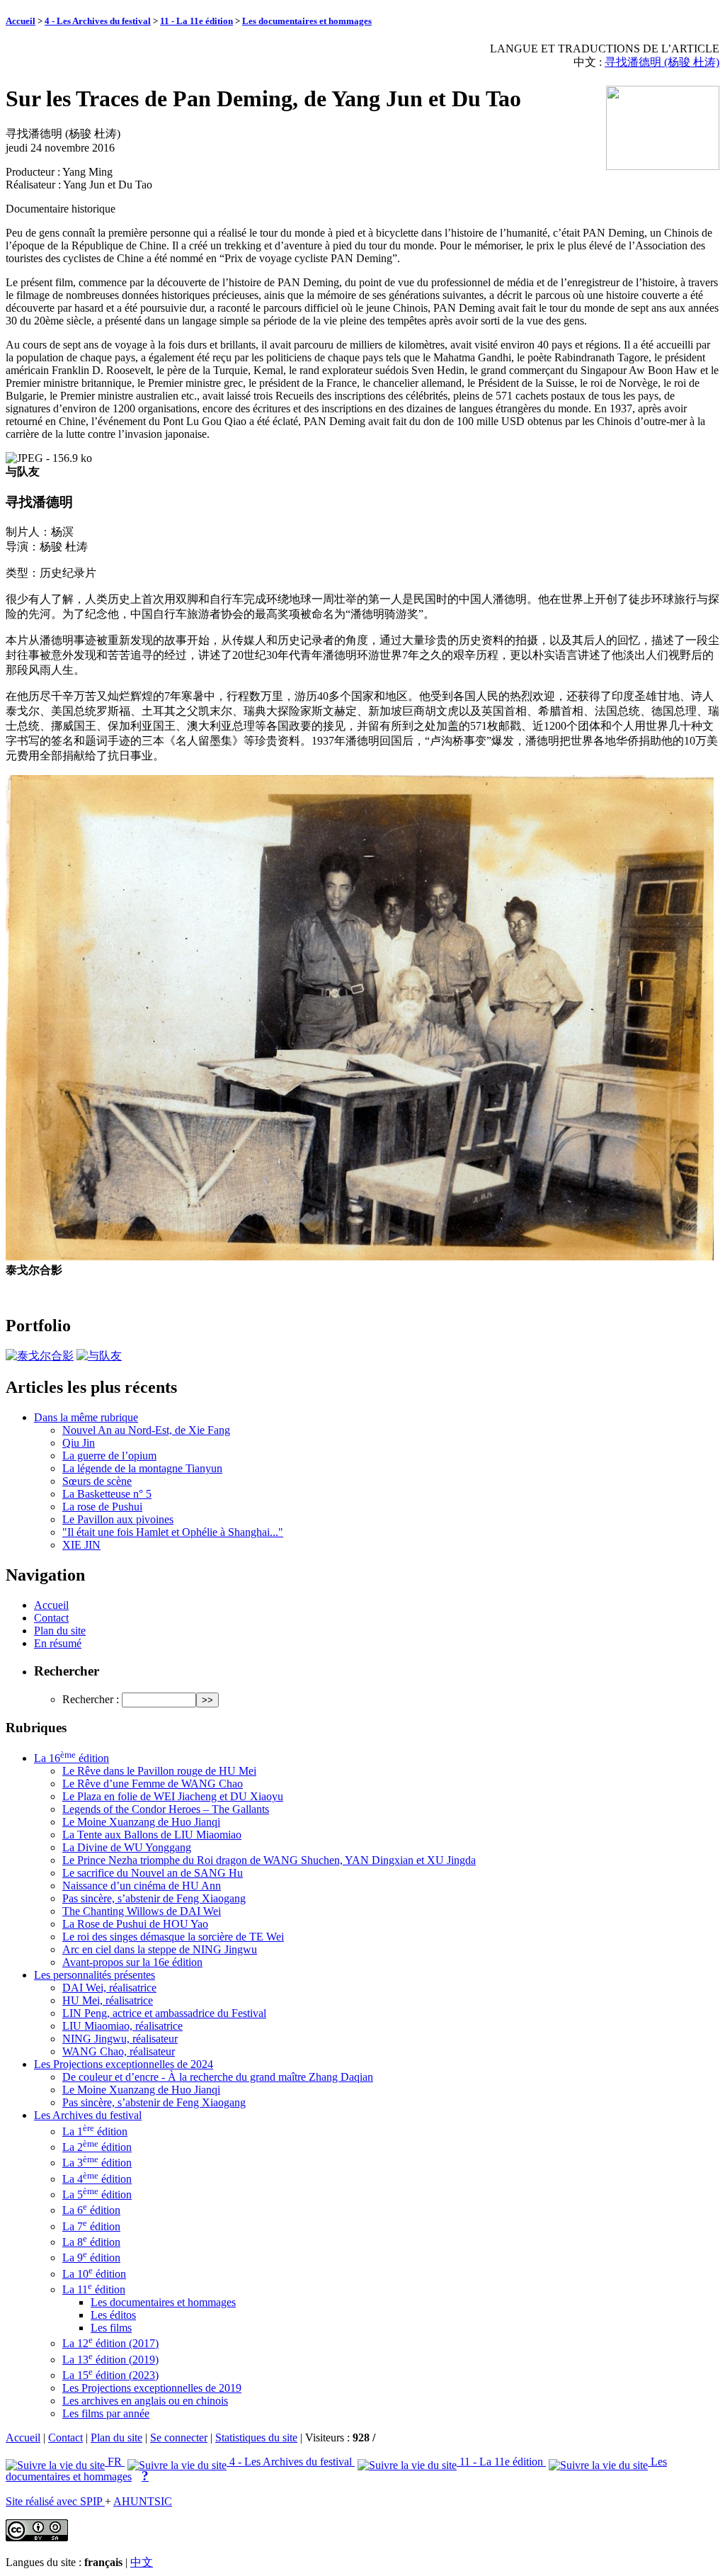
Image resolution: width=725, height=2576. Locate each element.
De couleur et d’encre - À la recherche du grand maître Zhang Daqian (218, 2077)
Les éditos (113, 2315)
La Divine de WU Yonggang (127, 1847)
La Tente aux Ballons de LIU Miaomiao (152, 1835)
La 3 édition (97, 2163)
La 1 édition (95, 2131)
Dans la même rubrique (86, 1417)
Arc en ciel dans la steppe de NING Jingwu (160, 1949)
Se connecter (179, 2437)
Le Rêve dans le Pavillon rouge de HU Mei (159, 1771)
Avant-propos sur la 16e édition (132, 1962)
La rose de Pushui (102, 1507)
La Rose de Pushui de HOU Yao (135, 1924)
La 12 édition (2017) (110, 2343)
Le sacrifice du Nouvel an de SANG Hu (153, 1873)
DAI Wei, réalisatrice (109, 1988)
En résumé (58, 1643)
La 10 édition (94, 2274)
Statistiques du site (256, 2437)
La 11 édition (94, 2289)
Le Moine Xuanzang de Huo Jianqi (141, 1822)
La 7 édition (91, 2226)
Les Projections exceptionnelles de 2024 (124, 2064)
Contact (51, 1618)
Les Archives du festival (88, 2115)
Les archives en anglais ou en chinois (145, 2401)
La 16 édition (72, 1758)
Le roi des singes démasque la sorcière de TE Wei (173, 1937)
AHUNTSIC (143, 2501)
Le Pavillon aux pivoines (118, 1519)
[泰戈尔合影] (40, 1356)
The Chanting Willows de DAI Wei (142, 1911)
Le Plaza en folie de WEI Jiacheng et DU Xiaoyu (173, 1796)
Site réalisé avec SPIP (55, 2501)
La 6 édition (91, 2210)
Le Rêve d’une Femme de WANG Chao (153, 1784)
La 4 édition (97, 2179)
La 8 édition (91, 2242)
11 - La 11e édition (196, 21)
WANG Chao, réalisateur (119, 2051)
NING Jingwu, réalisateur (120, 2039)
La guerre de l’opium (109, 1456)
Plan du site (60, 1631)
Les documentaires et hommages (307, 21)
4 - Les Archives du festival (98, 21)
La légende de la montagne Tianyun (142, 1468)
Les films (111, 2328)
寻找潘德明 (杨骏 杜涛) (662, 62)
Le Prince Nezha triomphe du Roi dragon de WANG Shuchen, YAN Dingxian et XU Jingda (269, 1860)
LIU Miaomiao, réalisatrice (122, 2026)
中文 (142, 2562)
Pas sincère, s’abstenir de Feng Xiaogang (154, 1898)
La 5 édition (97, 2194)
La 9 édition (91, 2258)
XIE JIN (81, 1545)
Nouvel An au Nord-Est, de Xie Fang (146, 1430)
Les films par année (106, 2413)
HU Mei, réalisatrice (108, 2000)
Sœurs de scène (97, 1481)
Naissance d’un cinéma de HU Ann (142, 1886)
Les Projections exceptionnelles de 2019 (152, 2388)
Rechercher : (91, 1699)
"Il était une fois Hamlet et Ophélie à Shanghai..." (173, 1532)
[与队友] (99, 1356)
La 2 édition (97, 2147)
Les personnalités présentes (95, 1975)
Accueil (21, 21)
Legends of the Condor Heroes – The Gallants (166, 1809)
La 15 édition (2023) (110, 2375)
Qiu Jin (79, 1443)
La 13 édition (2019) (110, 2360)
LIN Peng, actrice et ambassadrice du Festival (164, 2013)
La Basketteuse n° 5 (107, 1494)
